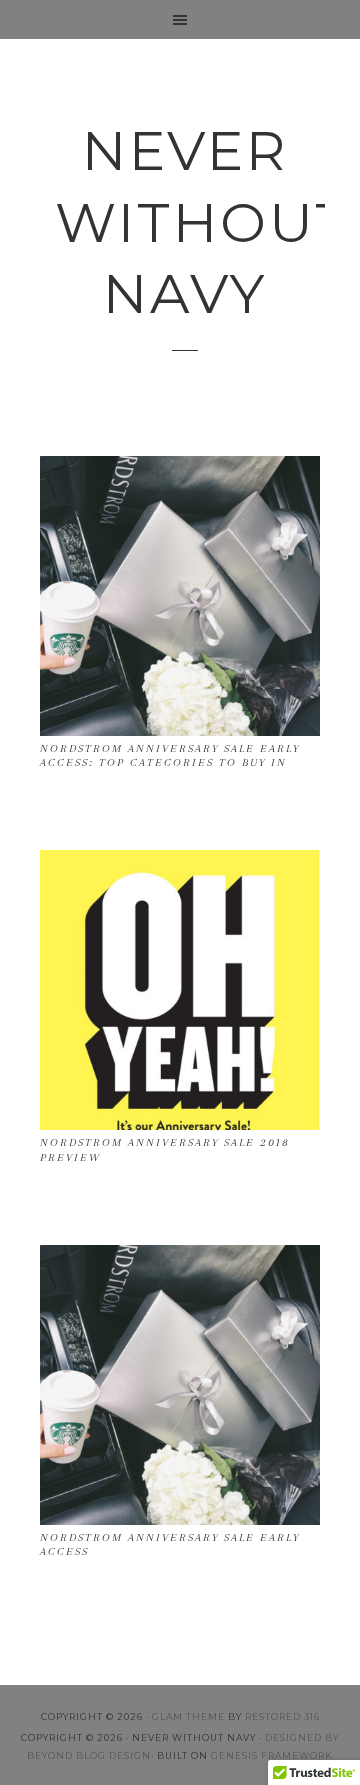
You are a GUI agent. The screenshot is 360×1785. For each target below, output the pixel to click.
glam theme (188, 1716)
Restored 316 (282, 1716)
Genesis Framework (272, 1755)
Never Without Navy (185, 222)
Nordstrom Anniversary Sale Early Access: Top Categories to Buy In (170, 755)
